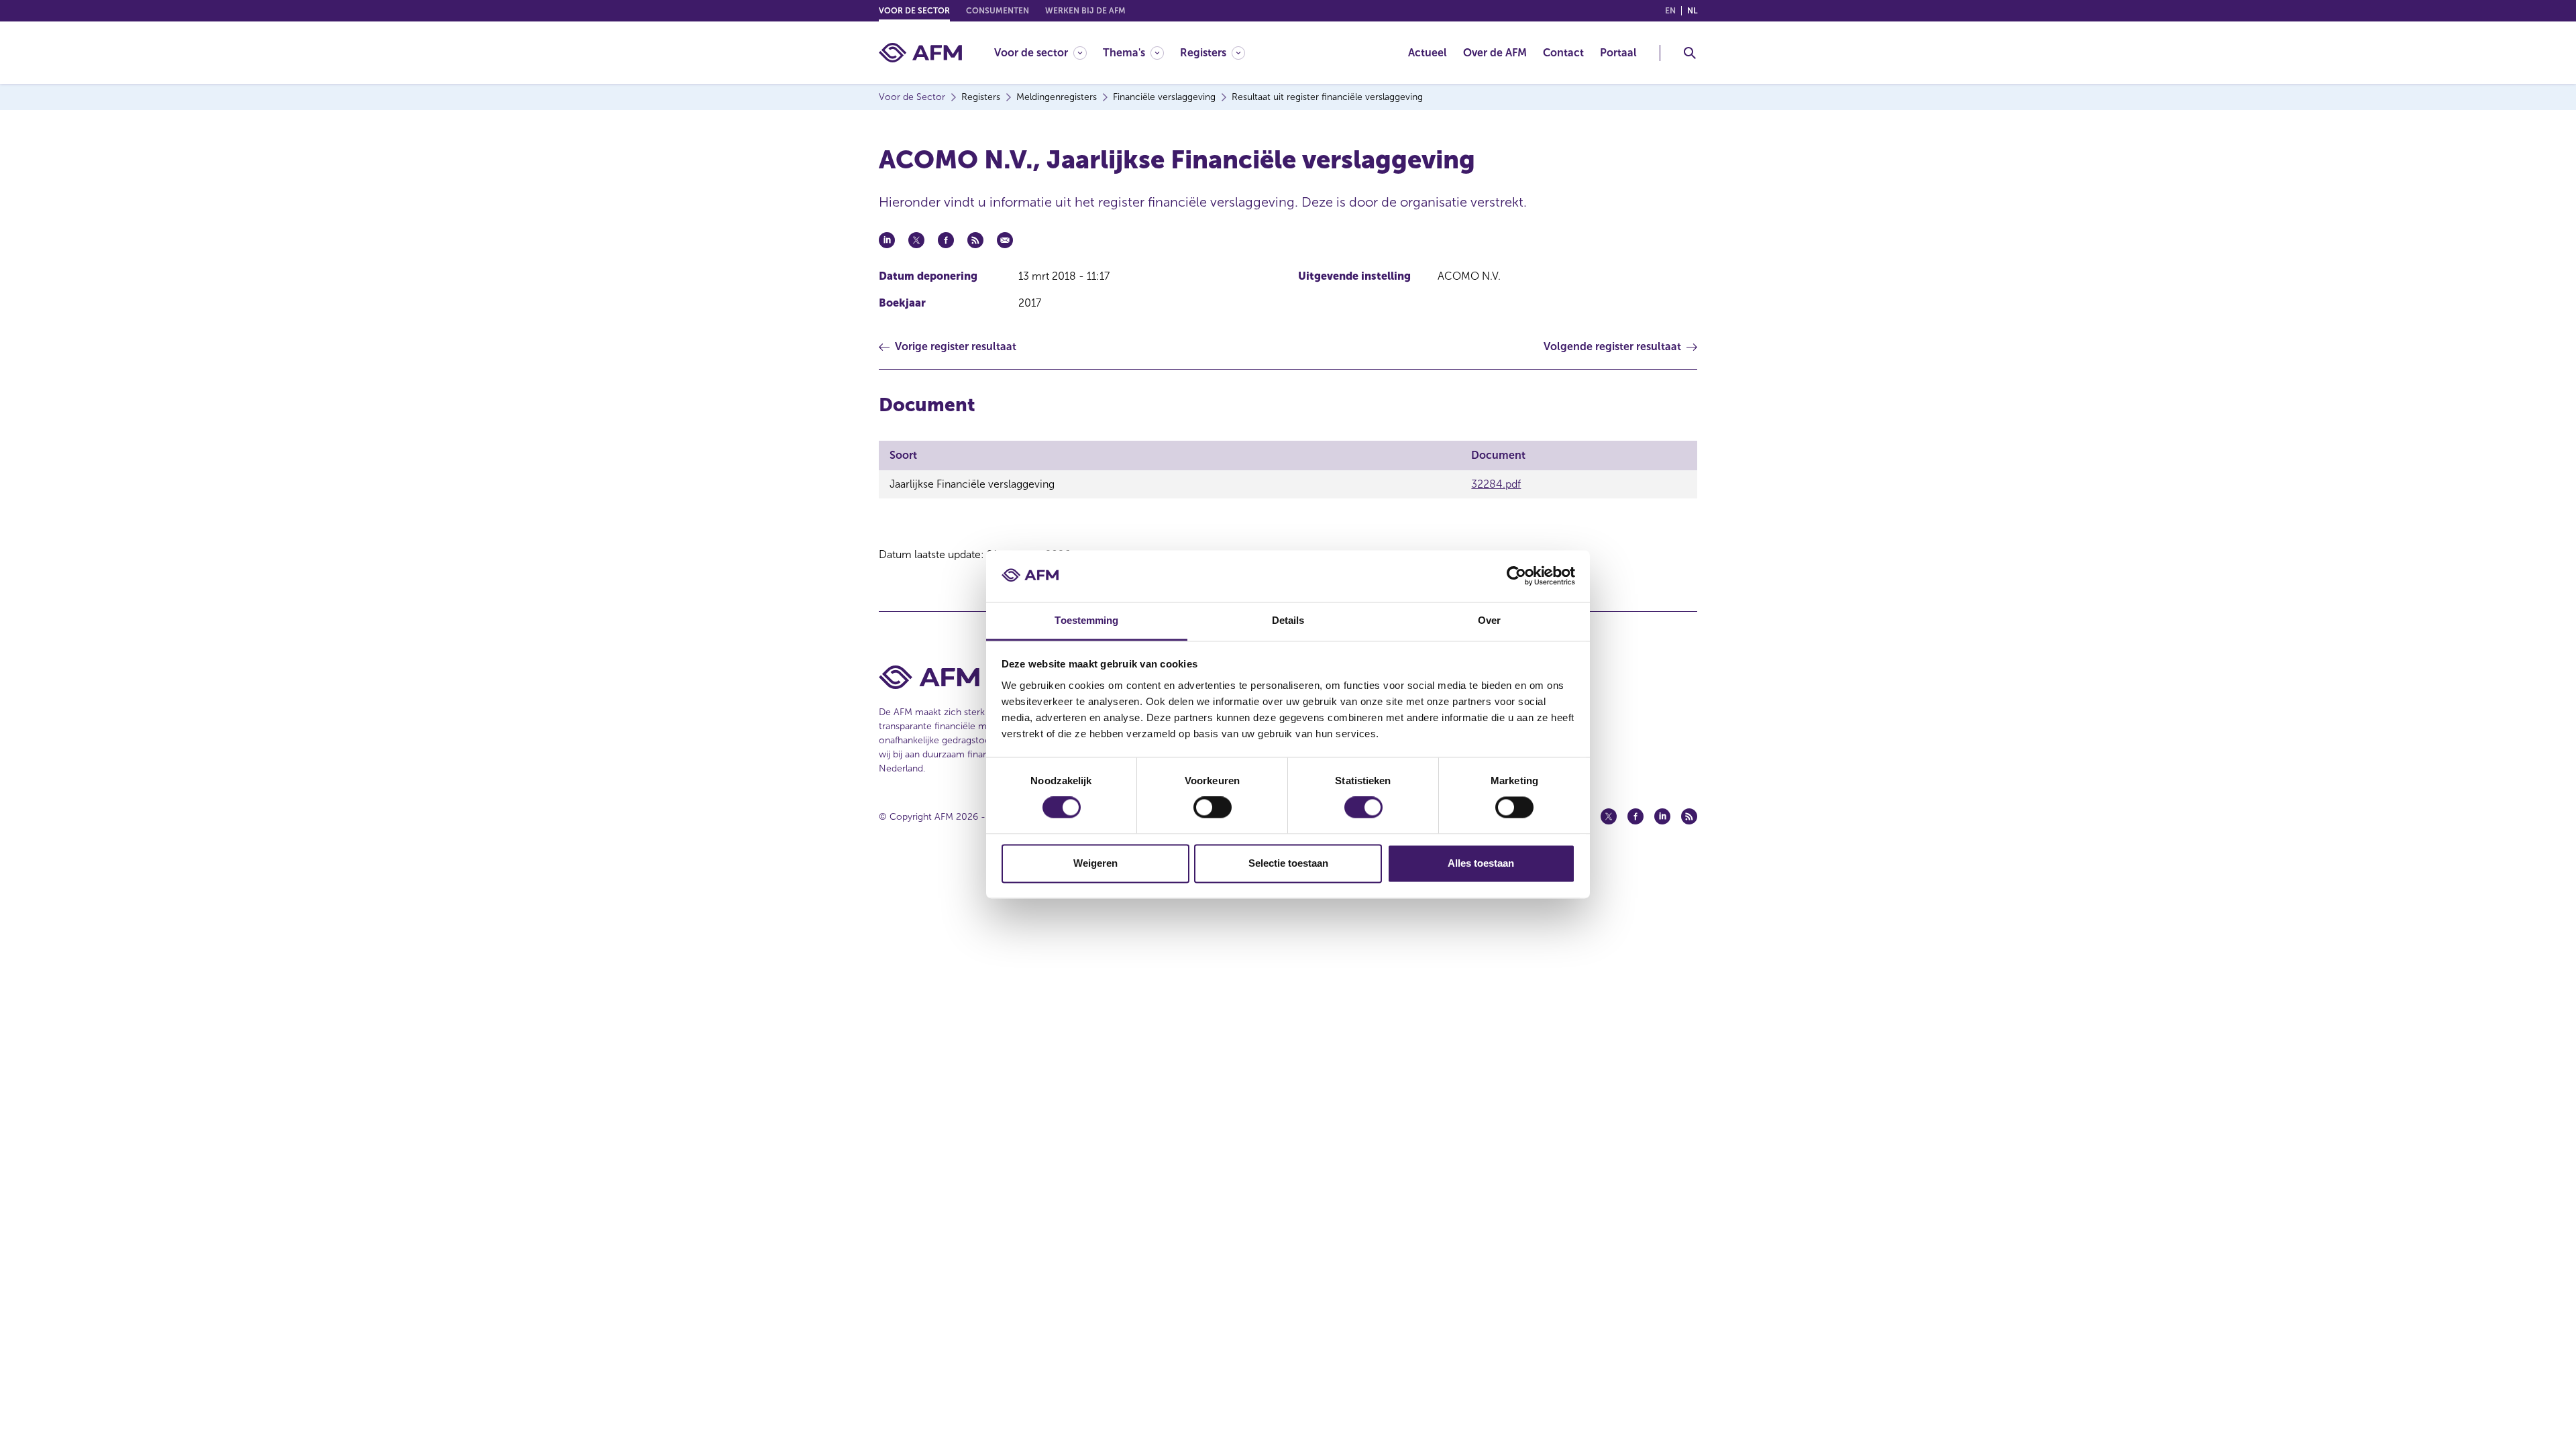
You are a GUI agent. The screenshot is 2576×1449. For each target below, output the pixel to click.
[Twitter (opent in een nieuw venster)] (1609, 816)
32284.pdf (1496, 484)
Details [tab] (1288, 620)
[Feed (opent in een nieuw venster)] (1689, 816)
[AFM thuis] (920, 53)
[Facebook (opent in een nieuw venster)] (1635, 816)
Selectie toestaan (1288, 863)
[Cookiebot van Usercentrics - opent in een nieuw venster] (1516, 576)
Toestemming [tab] (1086, 620)
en (1670, 11)
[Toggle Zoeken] (1690, 53)
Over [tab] (1489, 620)
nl (1692, 11)
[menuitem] (1049, 53)
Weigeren (1095, 863)
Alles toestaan (1481, 863)
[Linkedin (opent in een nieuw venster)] (1662, 816)
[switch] (1213, 808)
